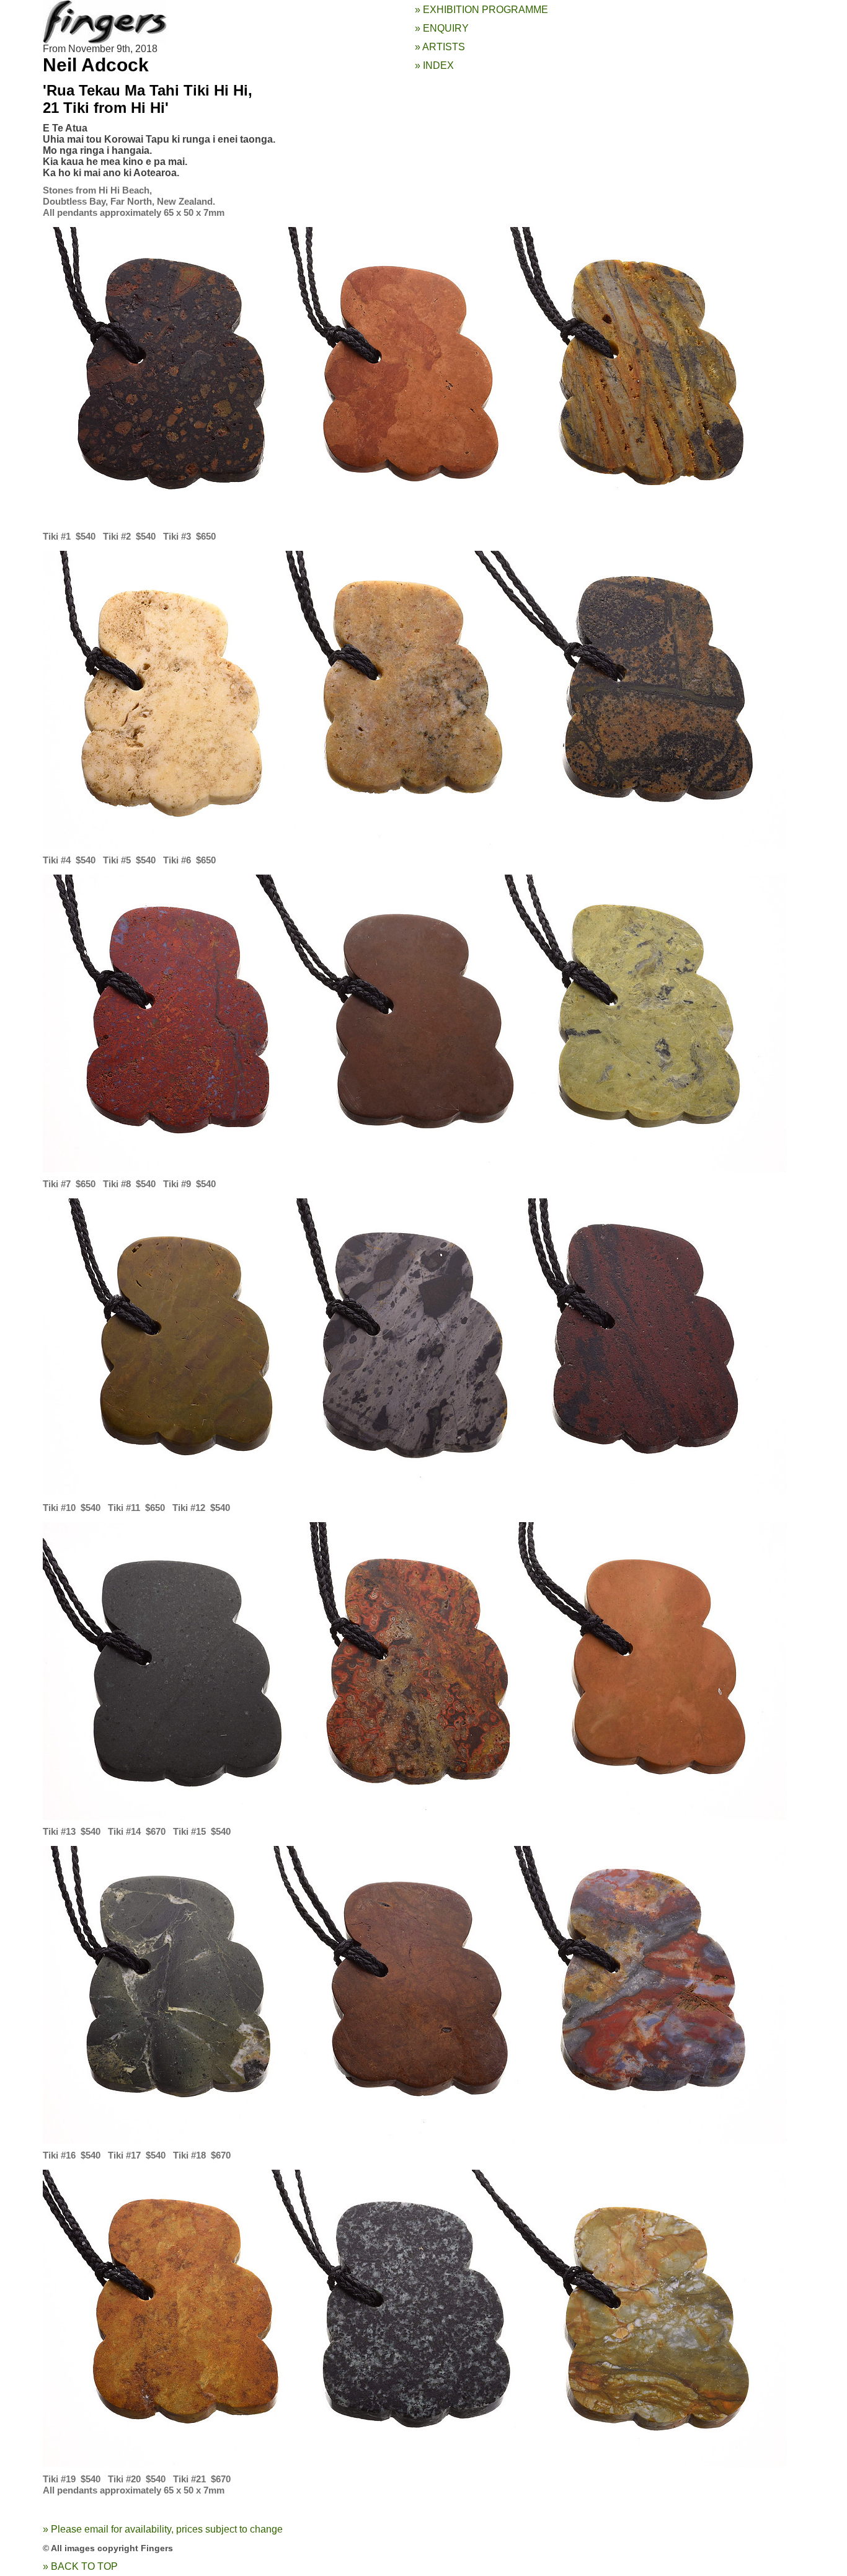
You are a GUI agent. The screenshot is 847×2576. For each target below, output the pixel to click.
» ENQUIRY (442, 28)
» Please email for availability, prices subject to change (163, 2529)
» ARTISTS (440, 47)
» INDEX (434, 65)
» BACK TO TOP (80, 2566)
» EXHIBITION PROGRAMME (481, 10)
